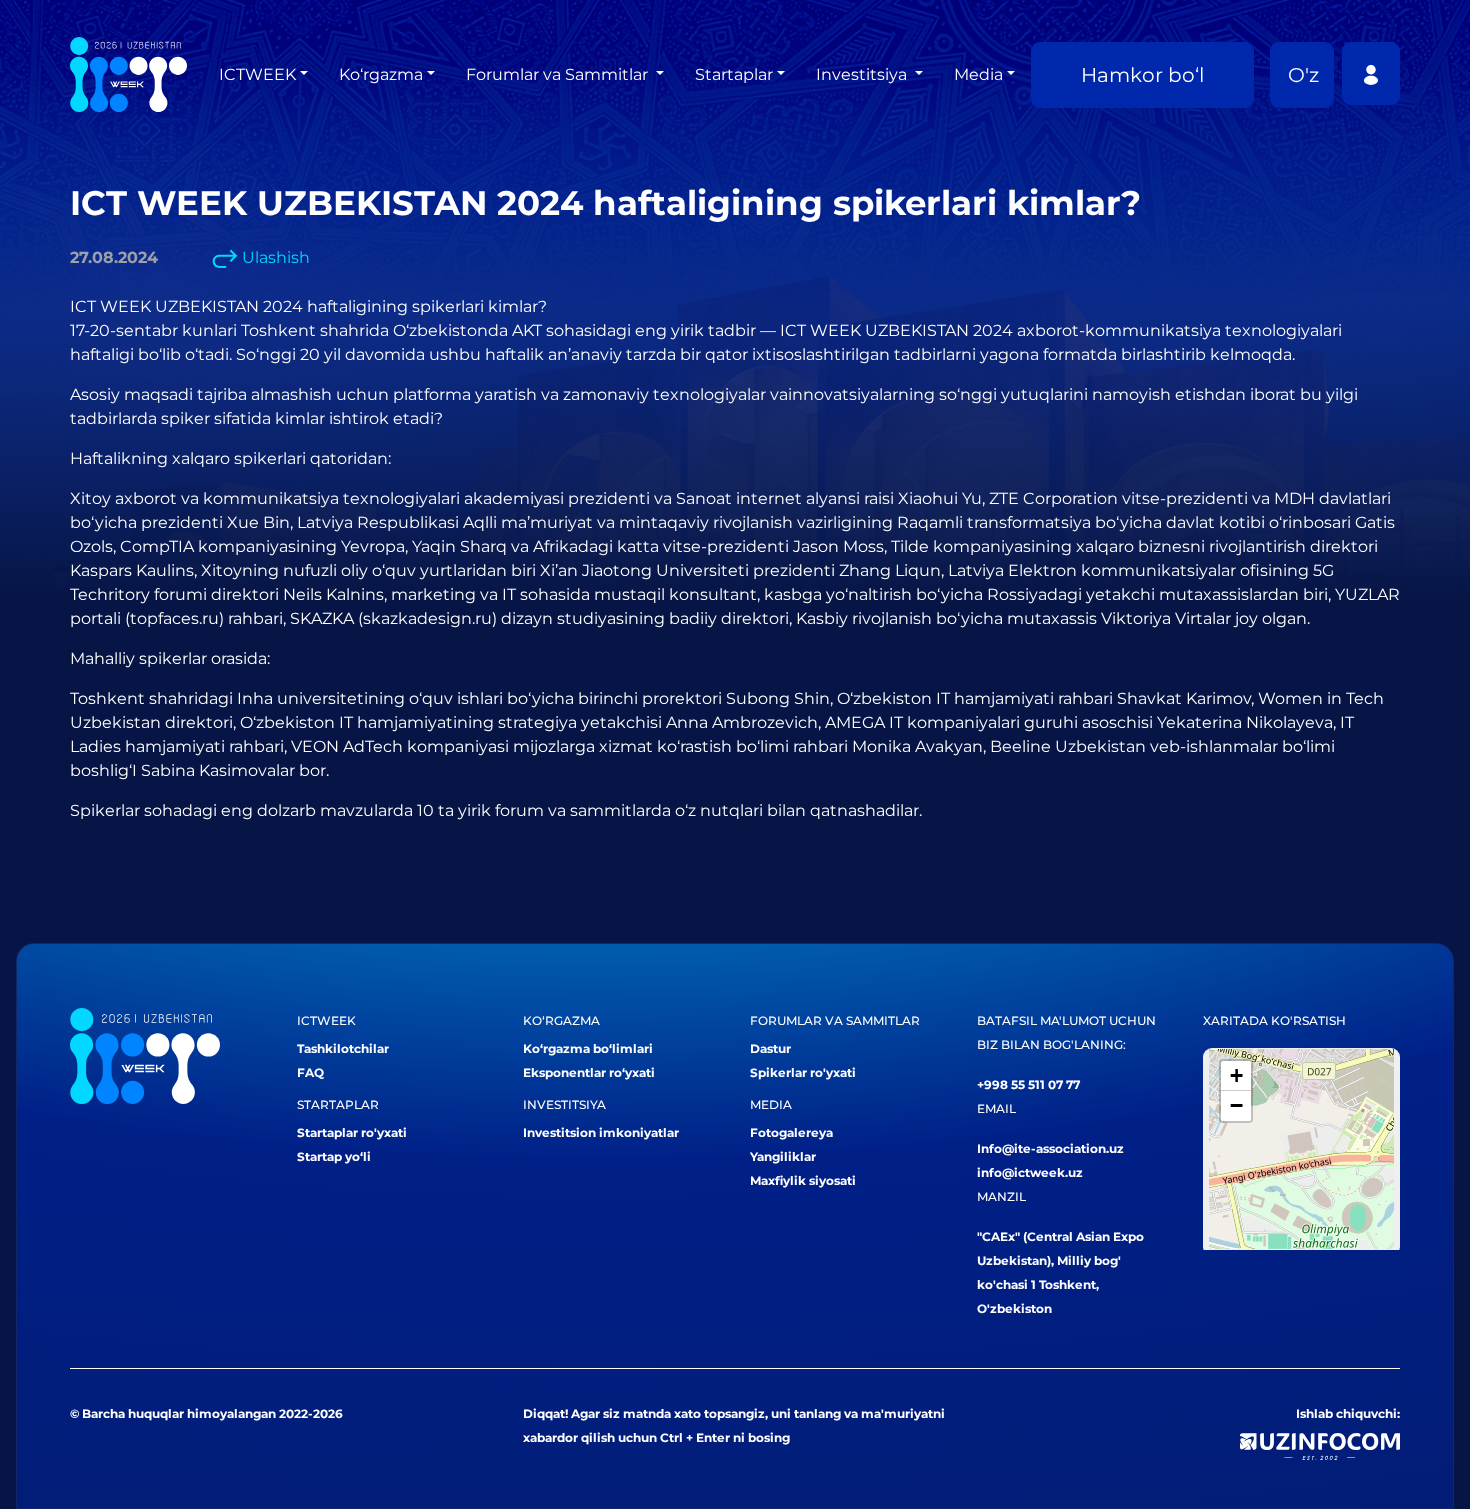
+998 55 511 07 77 (1028, 1084)
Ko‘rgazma (381, 74)
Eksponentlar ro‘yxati (589, 1072)
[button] (1236, 1076)
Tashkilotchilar (343, 1048)
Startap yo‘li (334, 1156)
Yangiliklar (783, 1156)
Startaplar (734, 74)
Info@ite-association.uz (1050, 1148)
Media (978, 74)
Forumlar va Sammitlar (559, 74)
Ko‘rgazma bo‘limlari (588, 1048)
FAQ (310, 1072)
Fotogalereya (791, 1132)
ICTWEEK (257, 74)
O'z (1303, 75)
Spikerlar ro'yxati (803, 1072)
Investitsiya (863, 74)
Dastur (770, 1048)
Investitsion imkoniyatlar (601, 1132)
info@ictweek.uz (1030, 1172)
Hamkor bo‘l (1142, 75)
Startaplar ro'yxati (352, 1132)
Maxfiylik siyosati (803, 1180)
